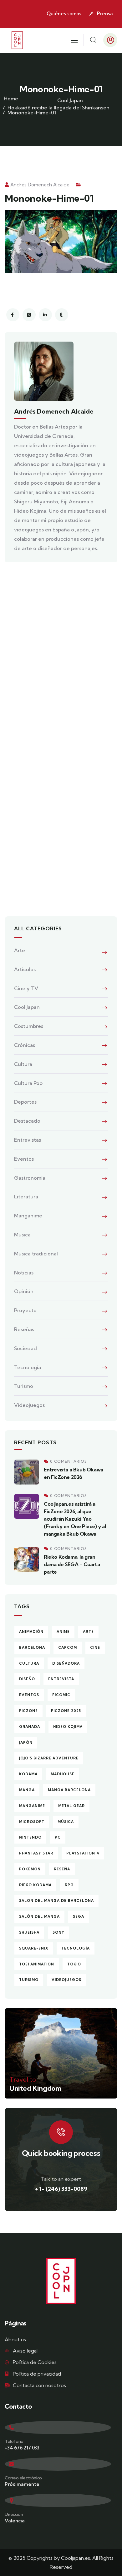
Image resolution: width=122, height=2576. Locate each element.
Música (22, 1235)
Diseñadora (66, 1663)
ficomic (61, 1695)
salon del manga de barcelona (56, 1901)
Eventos (24, 1159)
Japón (26, 1743)
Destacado (27, 1121)
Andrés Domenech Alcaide (40, 185)
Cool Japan (70, 100)
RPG (69, 1885)
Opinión (24, 1291)
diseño (27, 1679)
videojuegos (66, 1980)
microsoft (32, 1822)
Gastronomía (30, 1178)
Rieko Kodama (35, 1885)
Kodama (28, 1774)
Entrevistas (28, 1140)
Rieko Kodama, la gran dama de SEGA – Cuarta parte (72, 1564)
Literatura (26, 1197)
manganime (32, 1806)
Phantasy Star (36, 1853)
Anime (63, 1632)
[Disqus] (61, 655)
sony (58, 1932)
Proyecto (25, 1310)
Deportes (25, 1102)
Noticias (24, 1273)
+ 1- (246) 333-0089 (61, 2189)
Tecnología (28, 1367)
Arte (20, 950)
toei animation (37, 1964)
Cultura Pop (28, 1083)
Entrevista (61, 1679)
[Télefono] (58, 2427)
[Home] (17, 40)
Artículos (25, 969)
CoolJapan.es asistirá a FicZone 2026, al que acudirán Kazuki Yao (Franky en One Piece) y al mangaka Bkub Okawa (75, 1519)
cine (95, 1648)
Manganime (28, 1216)
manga (27, 1790)
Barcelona (32, 1648)
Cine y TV (26, 988)
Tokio (74, 1964)
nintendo (30, 1837)
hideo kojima (68, 1727)
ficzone (28, 1711)
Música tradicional (36, 1254)
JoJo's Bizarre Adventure (49, 1758)
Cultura (23, 1064)
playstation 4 (83, 1853)
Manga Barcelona (69, 1790)
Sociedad (25, 1348)
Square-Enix (34, 1948)
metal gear (71, 1806)
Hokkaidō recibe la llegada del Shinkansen (58, 108)
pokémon (30, 1869)
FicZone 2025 (66, 1711)
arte (88, 1632)
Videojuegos (29, 1405)
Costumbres (29, 1026)
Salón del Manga (39, 1916)
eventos (29, 1695)
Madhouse (63, 1774)
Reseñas (24, 1329)
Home (11, 98)
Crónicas (25, 1045)
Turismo (24, 1386)
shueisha (29, 1932)
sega (79, 1916)
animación (31, 1632)
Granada (30, 1727)
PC (58, 1837)
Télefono (14, 2441)
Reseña (62, 1869)
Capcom (68, 1648)
